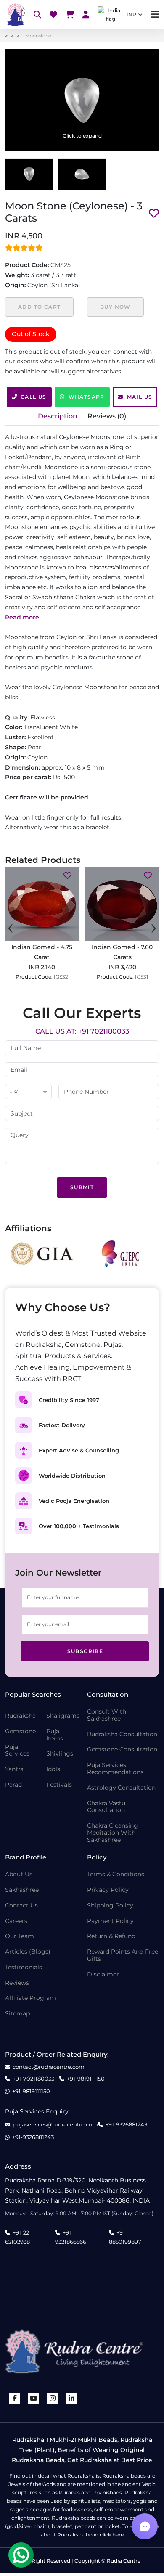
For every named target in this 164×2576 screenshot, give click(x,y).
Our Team (20, 1936)
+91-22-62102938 (18, 2237)
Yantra (14, 1769)
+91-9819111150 (86, 2079)
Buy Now (115, 307)
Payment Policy (110, 1921)
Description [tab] (58, 416)
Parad (13, 1785)
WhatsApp (87, 397)
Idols (53, 1769)
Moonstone (38, 36)
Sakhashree (22, 1890)
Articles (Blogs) (28, 1952)
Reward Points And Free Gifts (123, 1955)
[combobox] (28, 1092)
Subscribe (85, 1651)
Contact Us (21, 1906)
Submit (82, 1187)
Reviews (17, 1983)
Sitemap (17, 2014)
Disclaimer (103, 1974)
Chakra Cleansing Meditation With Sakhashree (112, 1833)
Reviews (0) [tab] (107, 416)
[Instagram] (53, 2398)
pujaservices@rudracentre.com (55, 2125)
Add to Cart (39, 307)
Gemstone (20, 1731)
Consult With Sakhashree (107, 1715)
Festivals (59, 1785)
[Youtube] (34, 2398)
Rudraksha (20, 1716)
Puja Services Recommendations (115, 1769)
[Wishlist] (53, 15)
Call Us (34, 397)
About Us (19, 1874)
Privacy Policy (108, 1890)
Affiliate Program (30, 1998)
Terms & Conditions (116, 1874)
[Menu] (155, 15)
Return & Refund (111, 1936)
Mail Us (140, 397)
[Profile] (86, 15)
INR (131, 15)
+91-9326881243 (126, 2125)
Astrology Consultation (121, 1788)
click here (112, 2535)
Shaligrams (63, 1716)
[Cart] (70, 15)
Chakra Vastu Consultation (106, 1807)
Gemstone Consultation (122, 1750)
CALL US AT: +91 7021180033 (82, 1031)
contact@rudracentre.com (49, 2067)
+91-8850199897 (125, 2237)
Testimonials (24, 1967)
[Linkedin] (71, 2398)
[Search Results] (37, 15)
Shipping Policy (110, 1906)
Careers (16, 1921)
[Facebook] (15, 2398)
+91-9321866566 (71, 2237)
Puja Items (55, 1735)
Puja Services (17, 1751)
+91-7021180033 (33, 2079)
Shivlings (60, 1754)
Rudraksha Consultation (122, 1734)
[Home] (15, 15)
